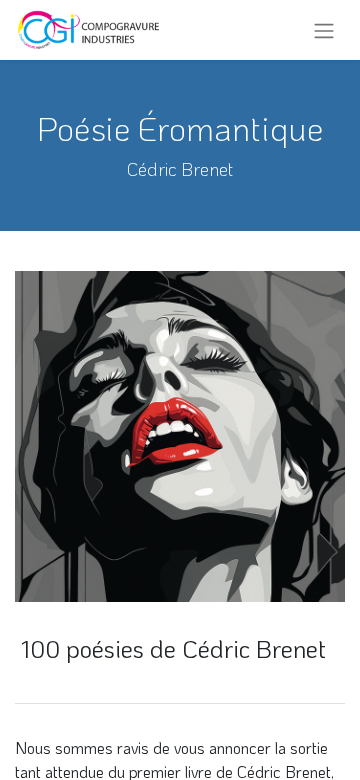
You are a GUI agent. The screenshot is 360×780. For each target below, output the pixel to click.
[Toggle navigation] (324, 30)
